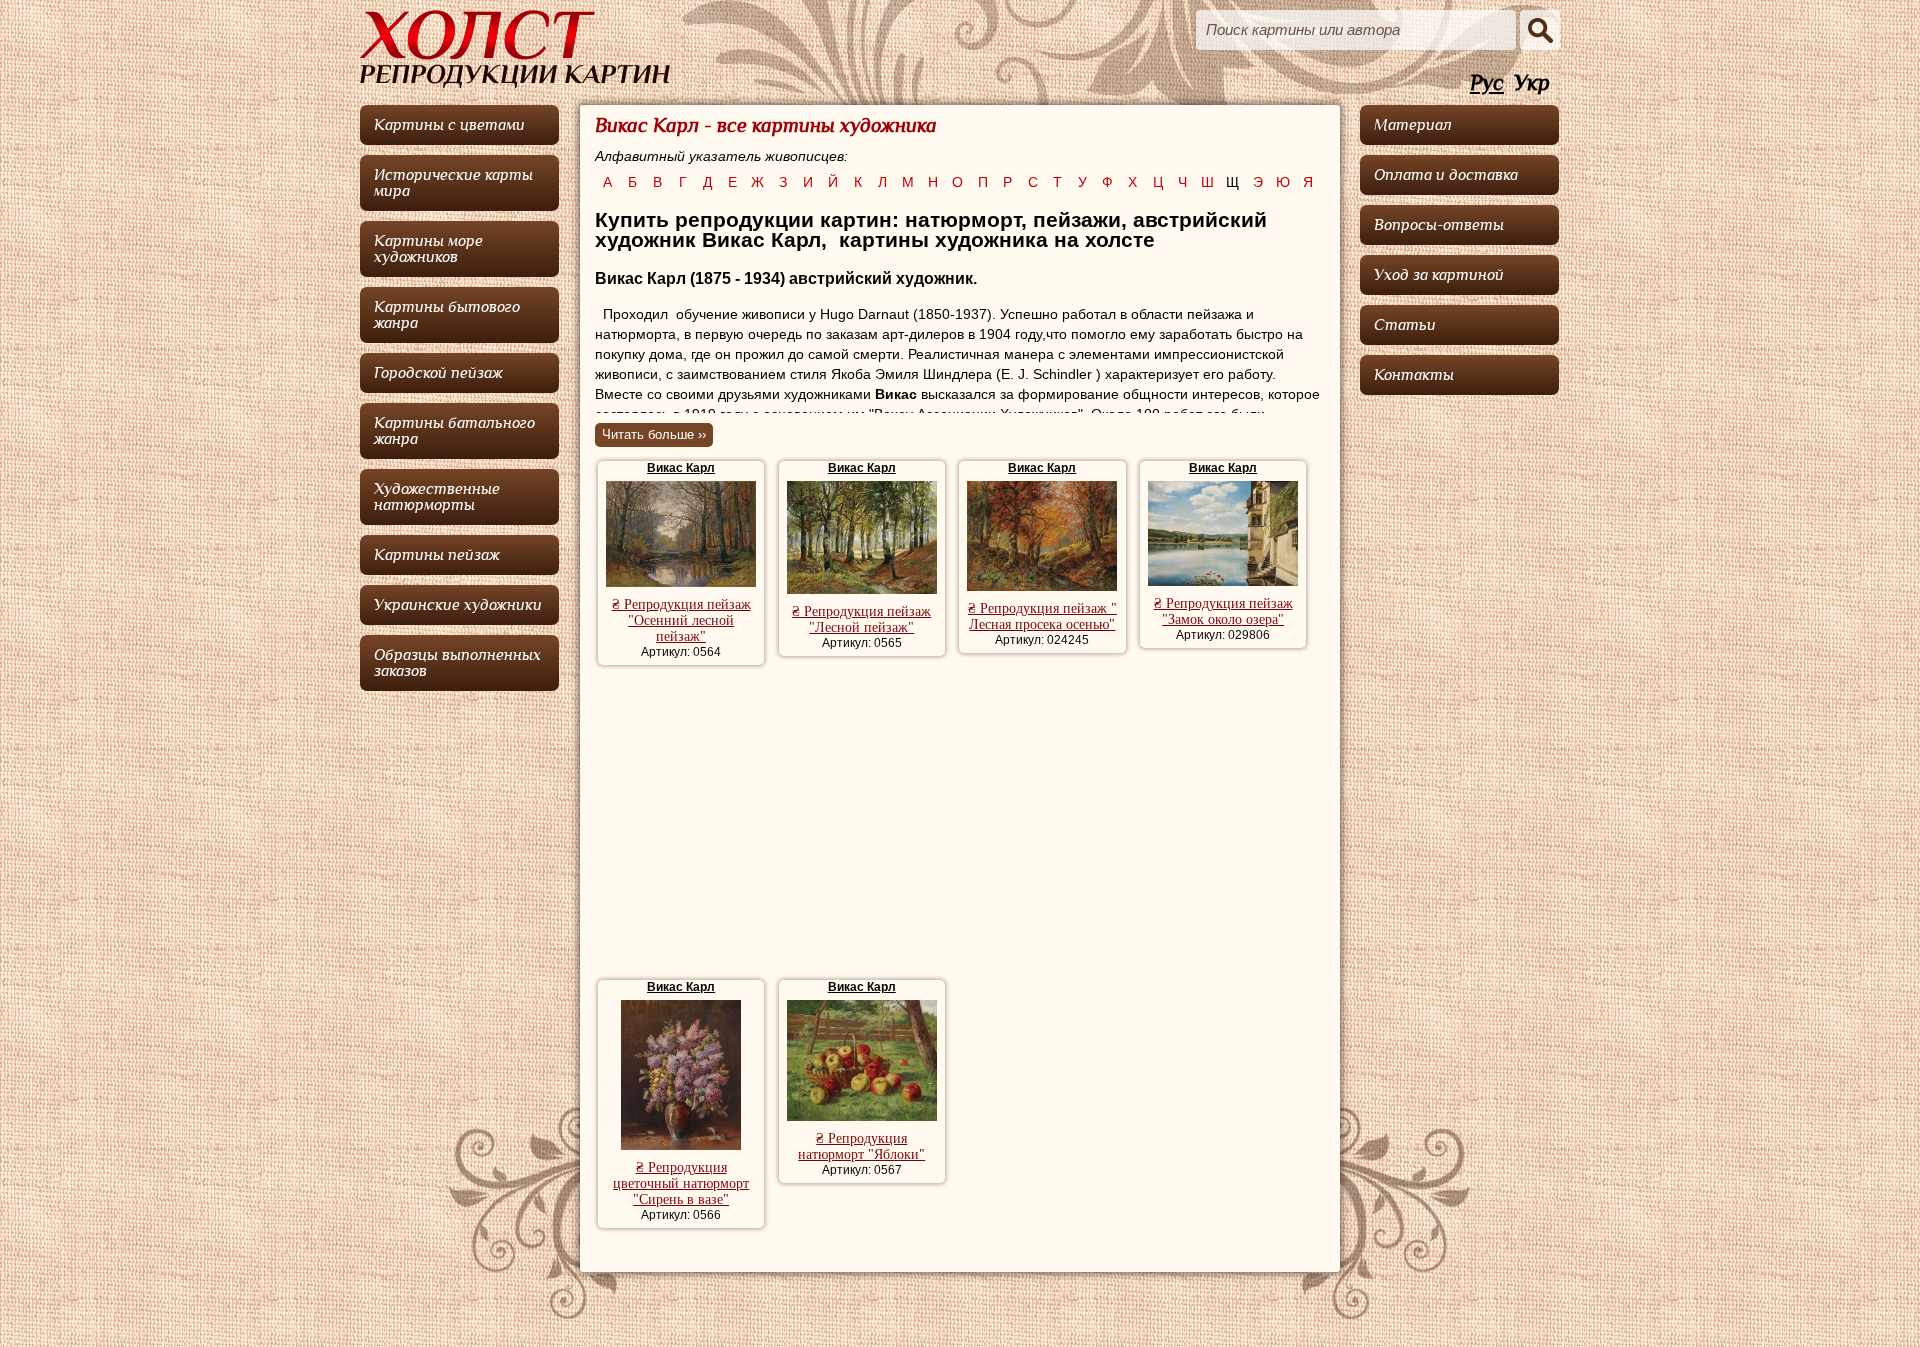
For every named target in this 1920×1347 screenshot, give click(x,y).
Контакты (1414, 375)
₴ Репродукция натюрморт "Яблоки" (861, 1146)
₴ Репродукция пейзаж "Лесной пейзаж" (861, 619)
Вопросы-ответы (1439, 225)
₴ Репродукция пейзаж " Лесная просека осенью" (1042, 616)
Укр (1532, 83)
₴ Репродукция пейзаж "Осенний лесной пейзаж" (681, 620)
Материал (1413, 125)
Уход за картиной (1439, 275)
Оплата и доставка (1446, 175)
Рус (1487, 83)
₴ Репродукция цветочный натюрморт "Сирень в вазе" (681, 1183)
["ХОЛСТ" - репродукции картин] (515, 49)
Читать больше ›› (654, 434)
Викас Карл (681, 468)
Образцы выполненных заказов (457, 663)
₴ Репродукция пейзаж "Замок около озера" (1223, 611)
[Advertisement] (959, 825)
